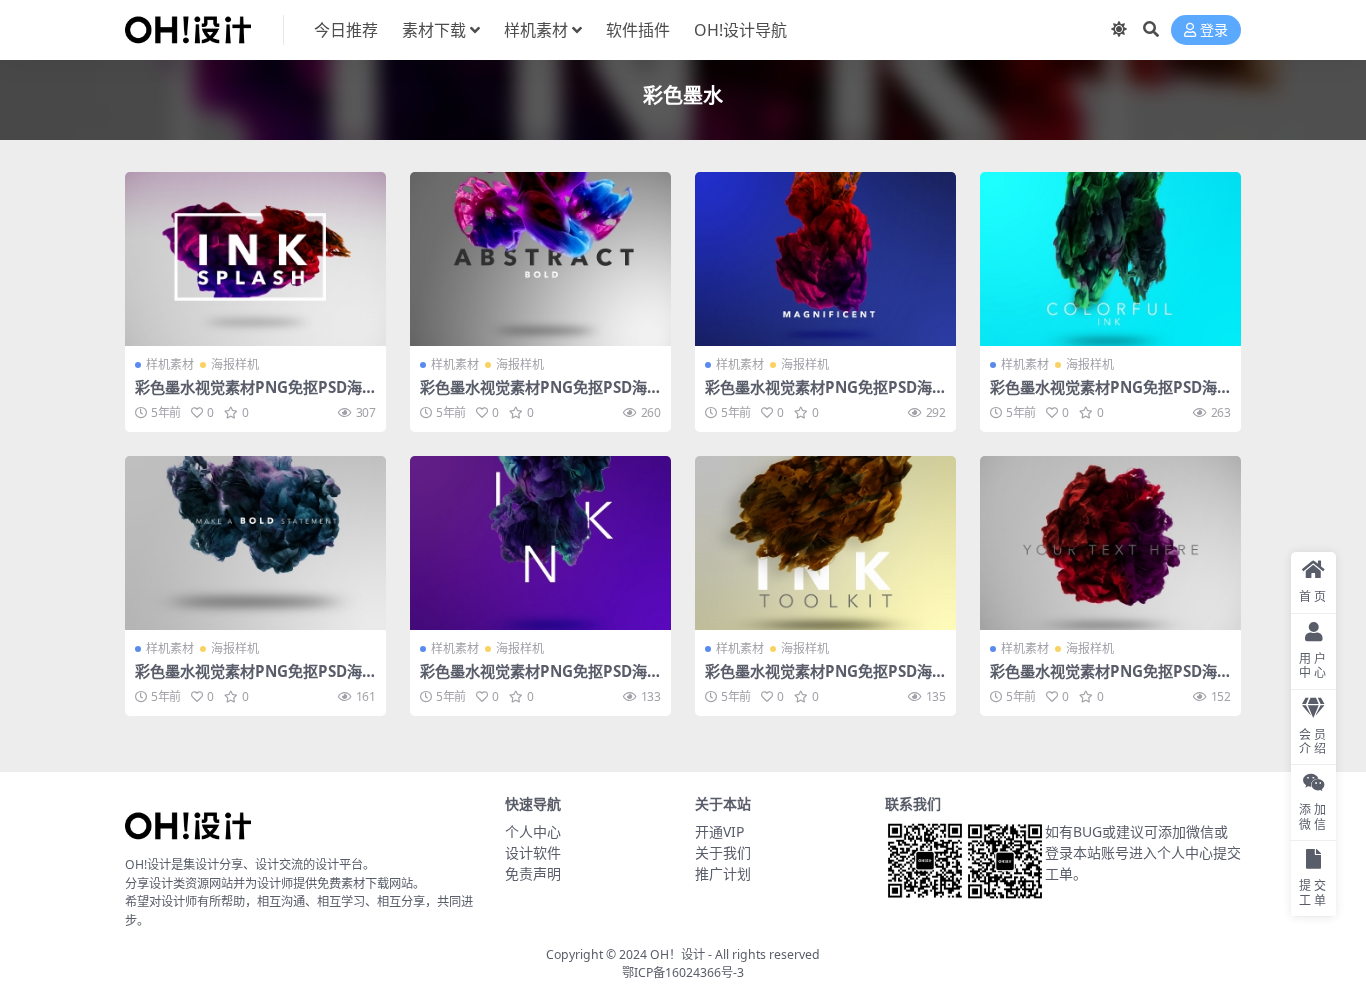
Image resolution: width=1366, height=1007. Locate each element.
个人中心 (533, 831)
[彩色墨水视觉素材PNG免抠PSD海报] (255, 259)
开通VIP (719, 831)
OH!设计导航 (740, 30)
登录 (1214, 30)
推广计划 (723, 873)
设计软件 (533, 852)
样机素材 (536, 30)
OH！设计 (677, 954)
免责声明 (533, 873)
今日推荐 (346, 30)
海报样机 (235, 364)
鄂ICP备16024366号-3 (683, 972)
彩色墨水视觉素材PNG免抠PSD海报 (248, 396)
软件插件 (638, 30)
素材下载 (434, 30)
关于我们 (723, 852)
